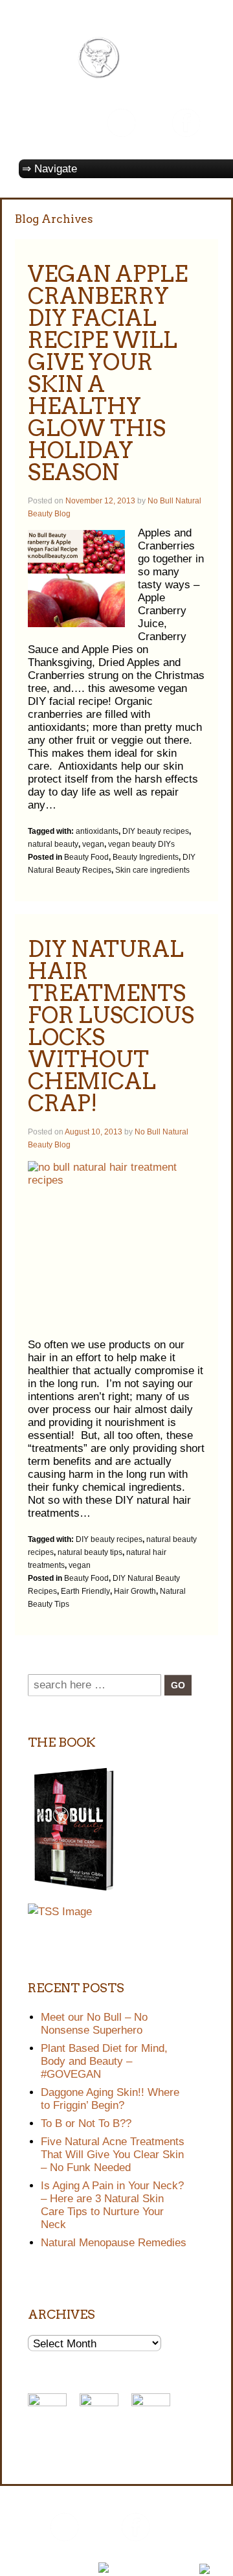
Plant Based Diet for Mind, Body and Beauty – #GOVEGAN (104, 2061)
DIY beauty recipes (156, 831)
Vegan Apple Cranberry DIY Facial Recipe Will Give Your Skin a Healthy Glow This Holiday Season (108, 373)
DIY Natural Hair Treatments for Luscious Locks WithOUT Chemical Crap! (111, 1026)
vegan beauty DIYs (141, 844)
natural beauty (53, 844)
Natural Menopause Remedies (114, 2243)
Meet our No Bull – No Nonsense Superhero (94, 2024)
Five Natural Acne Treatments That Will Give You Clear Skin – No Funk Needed (113, 2155)
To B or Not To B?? (86, 2123)
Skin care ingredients (152, 870)
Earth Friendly (85, 1591)
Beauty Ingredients (146, 857)
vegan (93, 844)
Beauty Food (86, 857)
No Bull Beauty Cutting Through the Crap (132, 2555)
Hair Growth (135, 1591)
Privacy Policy (51, 2568)
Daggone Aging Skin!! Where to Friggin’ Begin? (110, 2099)
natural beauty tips (90, 1552)
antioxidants (97, 831)
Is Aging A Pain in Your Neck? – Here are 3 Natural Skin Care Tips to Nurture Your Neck (112, 2205)
